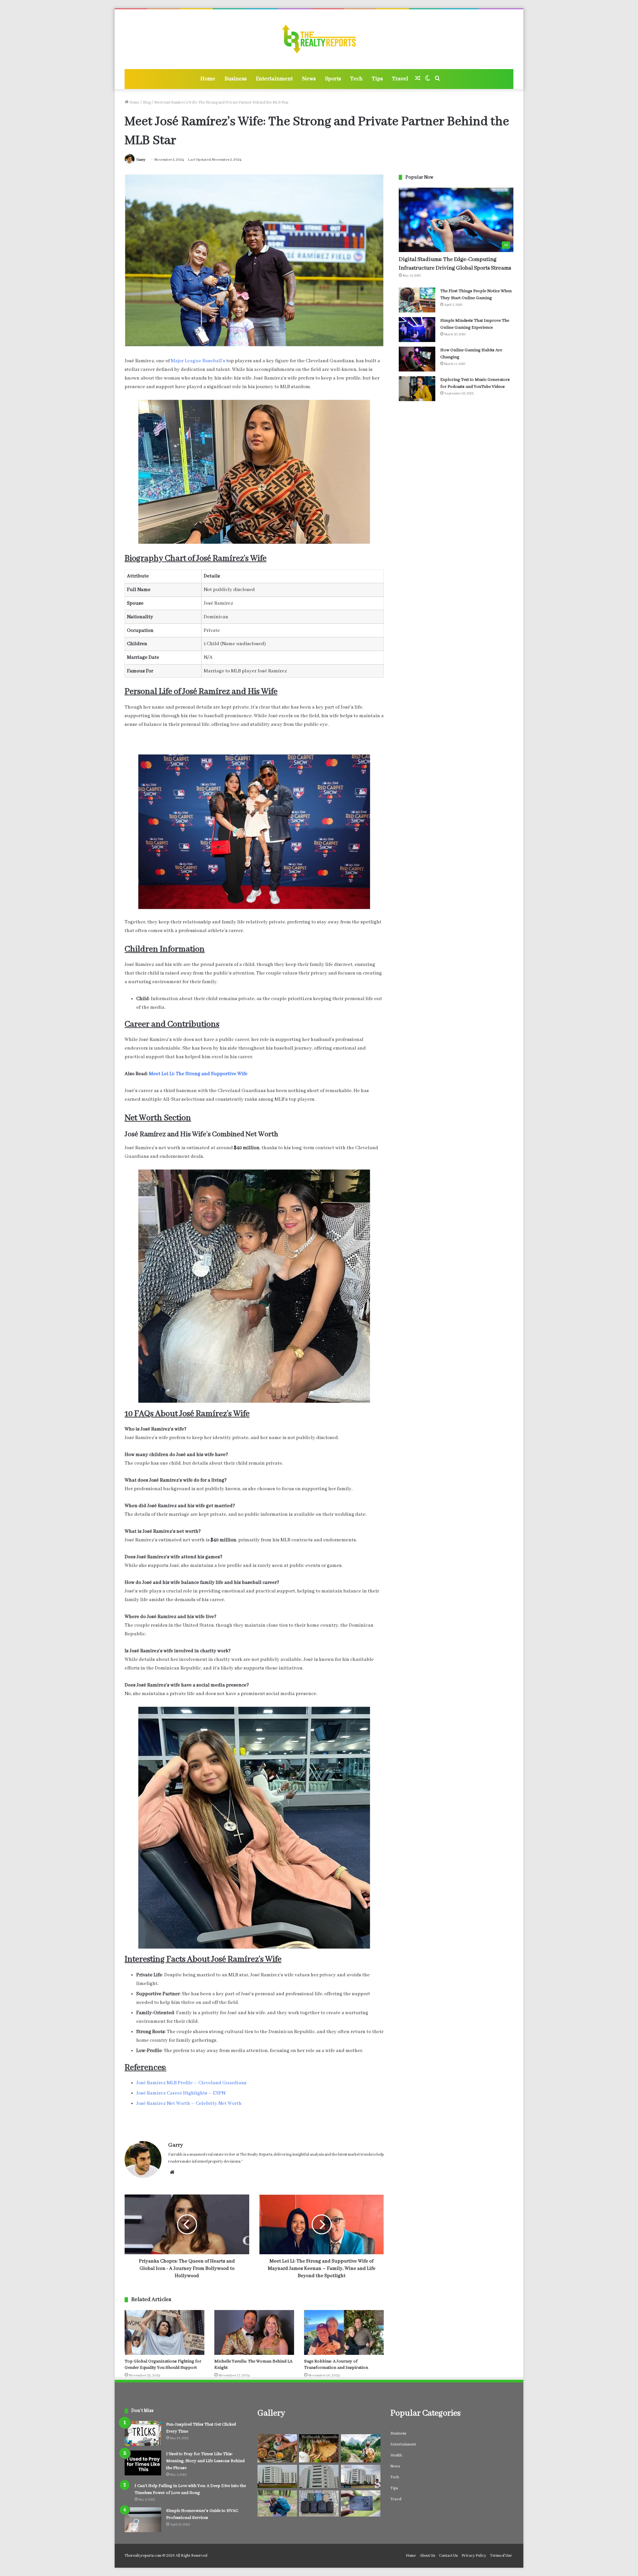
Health (396, 2455)
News (309, 79)
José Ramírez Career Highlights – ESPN (181, 2093)
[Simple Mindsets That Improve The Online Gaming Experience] (417, 330)
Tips (377, 79)
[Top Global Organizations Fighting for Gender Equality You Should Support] (164, 2332)
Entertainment (274, 79)
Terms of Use (501, 2556)
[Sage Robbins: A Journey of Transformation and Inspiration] (344, 2332)
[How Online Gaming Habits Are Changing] (417, 359)
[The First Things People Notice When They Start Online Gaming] (417, 300)
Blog (147, 102)
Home (208, 79)
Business (236, 79)
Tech (356, 79)
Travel (400, 79)
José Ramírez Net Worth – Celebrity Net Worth (189, 2104)
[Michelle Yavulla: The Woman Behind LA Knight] (254, 2332)
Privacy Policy (474, 2556)
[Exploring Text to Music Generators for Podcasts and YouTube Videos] (417, 389)
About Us (427, 2556)
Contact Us (448, 2556)
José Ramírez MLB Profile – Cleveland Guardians (191, 2083)
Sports (333, 79)
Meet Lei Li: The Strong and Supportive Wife (199, 1074)
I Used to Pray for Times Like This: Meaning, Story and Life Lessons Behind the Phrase (205, 2461)
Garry (141, 160)
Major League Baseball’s (198, 361)
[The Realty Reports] (319, 39)
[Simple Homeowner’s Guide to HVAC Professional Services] (143, 2520)
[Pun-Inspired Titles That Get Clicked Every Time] (143, 2433)
